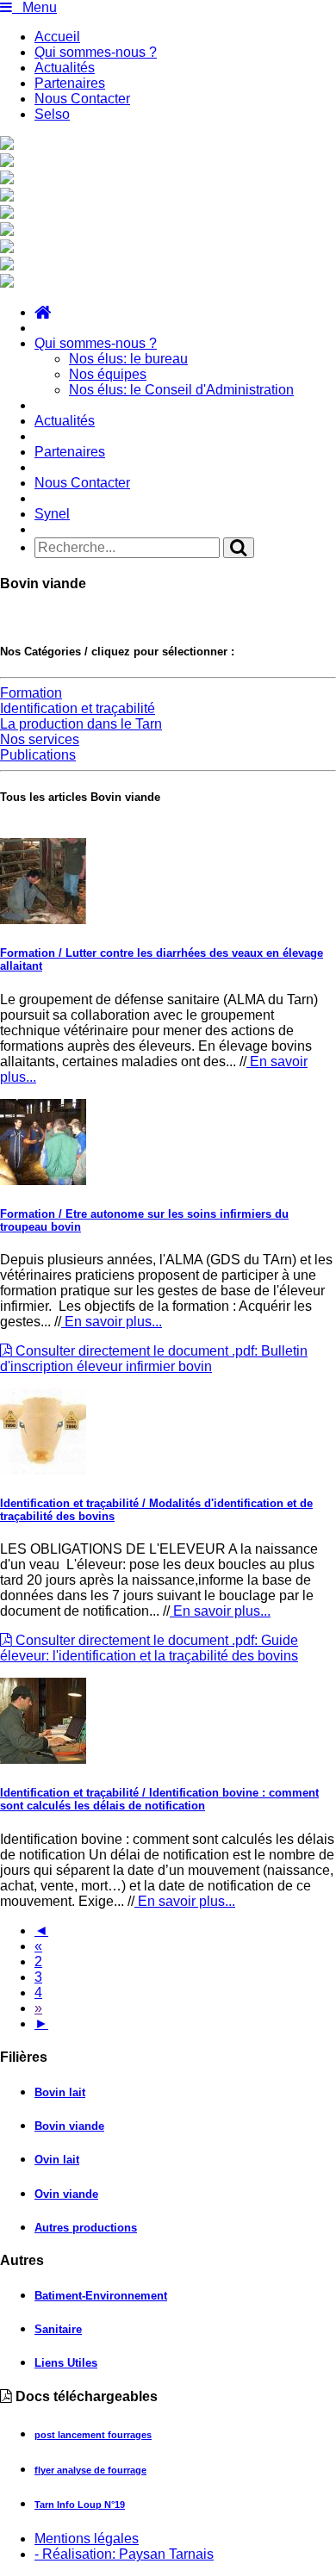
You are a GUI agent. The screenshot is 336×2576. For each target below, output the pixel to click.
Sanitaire (58, 2329)
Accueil (57, 37)
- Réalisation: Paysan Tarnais (124, 2554)
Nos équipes (108, 374)
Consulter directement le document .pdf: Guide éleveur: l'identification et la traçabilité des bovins (149, 1648)
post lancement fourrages (93, 2435)
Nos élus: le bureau (128, 359)
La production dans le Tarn (81, 724)
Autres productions (86, 2228)
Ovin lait (57, 2160)
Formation (31, 693)
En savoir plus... (112, 1322)
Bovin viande (69, 2126)
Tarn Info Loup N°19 (80, 2505)
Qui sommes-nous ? (96, 52)
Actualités (65, 68)
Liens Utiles (66, 2363)
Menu (34, 7)
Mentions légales (87, 2539)
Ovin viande (66, 2194)
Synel (52, 514)
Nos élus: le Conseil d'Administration (181, 390)
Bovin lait (60, 2092)
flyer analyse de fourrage (90, 2470)
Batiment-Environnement (101, 2296)
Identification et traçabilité (78, 708)
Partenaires (70, 83)
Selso (52, 114)
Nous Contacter (82, 99)
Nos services (40, 739)
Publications (38, 755)
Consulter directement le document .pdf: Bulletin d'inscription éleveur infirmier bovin (154, 1359)
